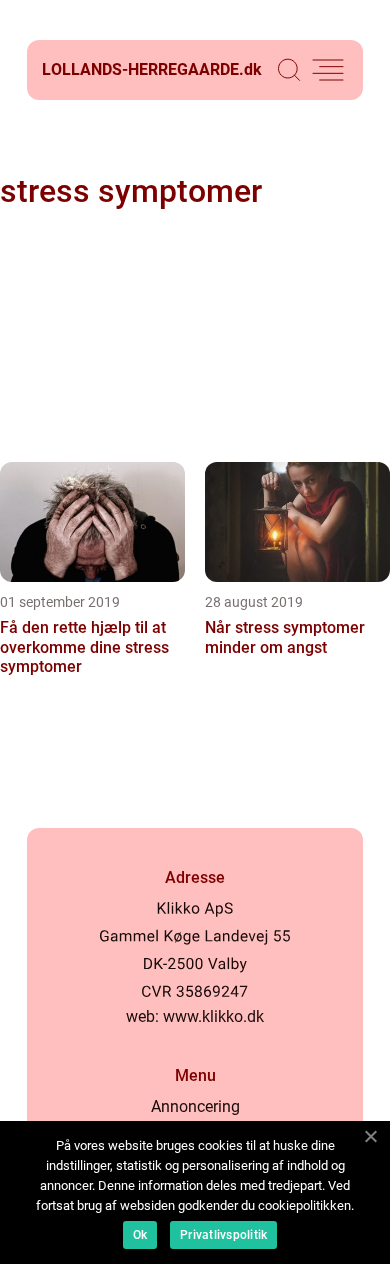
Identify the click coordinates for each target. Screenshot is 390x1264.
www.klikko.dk (213, 1016)
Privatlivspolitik (223, 1235)
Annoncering (195, 1106)
